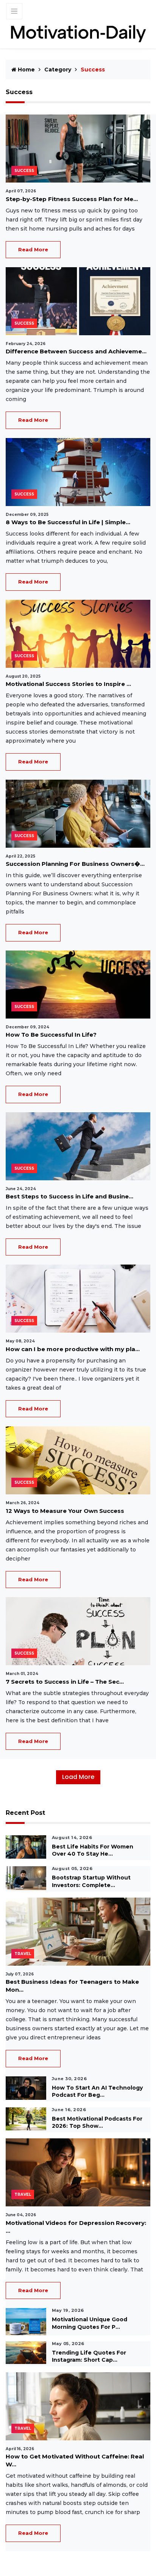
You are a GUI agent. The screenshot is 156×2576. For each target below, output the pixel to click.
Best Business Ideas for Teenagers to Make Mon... (72, 1986)
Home (26, 70)
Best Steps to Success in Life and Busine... (69, 1196)
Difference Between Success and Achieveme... (76, 351)
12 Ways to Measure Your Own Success (65, 1511)
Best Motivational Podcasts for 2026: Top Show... (97, 2122)
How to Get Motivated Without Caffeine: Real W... (75, 2460)
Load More (78, 1777)
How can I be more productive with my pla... (73, 1349)
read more (33, 249)
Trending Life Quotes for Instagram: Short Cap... (89, 2356)
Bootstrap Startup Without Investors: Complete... (91, 1881)
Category (58, 70)
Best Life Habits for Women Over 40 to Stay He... (93, 1850)
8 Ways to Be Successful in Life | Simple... (68, 522)
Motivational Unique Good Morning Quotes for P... (90, 2323)
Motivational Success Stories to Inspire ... (68, 684)
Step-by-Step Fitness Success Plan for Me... (72, 199)
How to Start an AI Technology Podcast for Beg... (97, 2091)
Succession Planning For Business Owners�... (75, 864)
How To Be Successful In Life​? (51, 1035)
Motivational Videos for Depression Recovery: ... (76, 2227)
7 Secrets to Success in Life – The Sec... (65, 1682)
